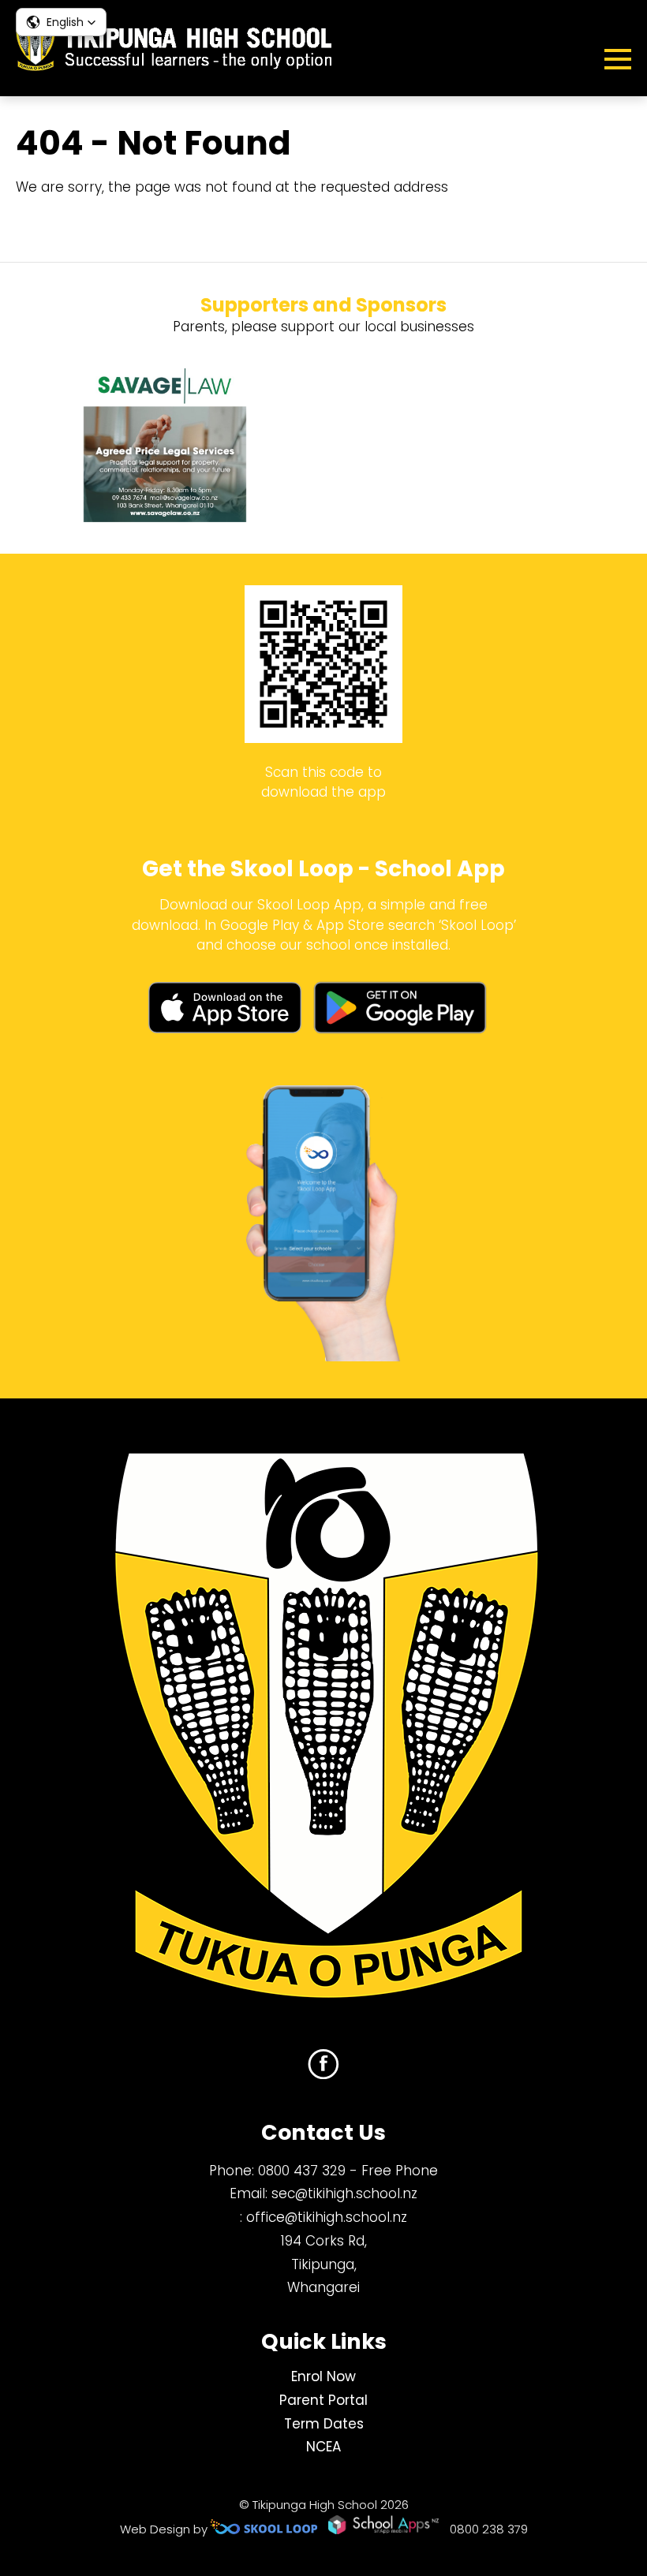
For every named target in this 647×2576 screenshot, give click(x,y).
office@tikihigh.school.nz (327, 2217)
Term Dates (324, 2424)
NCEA (323, 2447)
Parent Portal (323, 2400)
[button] (61, 22)
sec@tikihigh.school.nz (344, 2193)
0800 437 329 (302, 2171)
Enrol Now (323, 2376)
